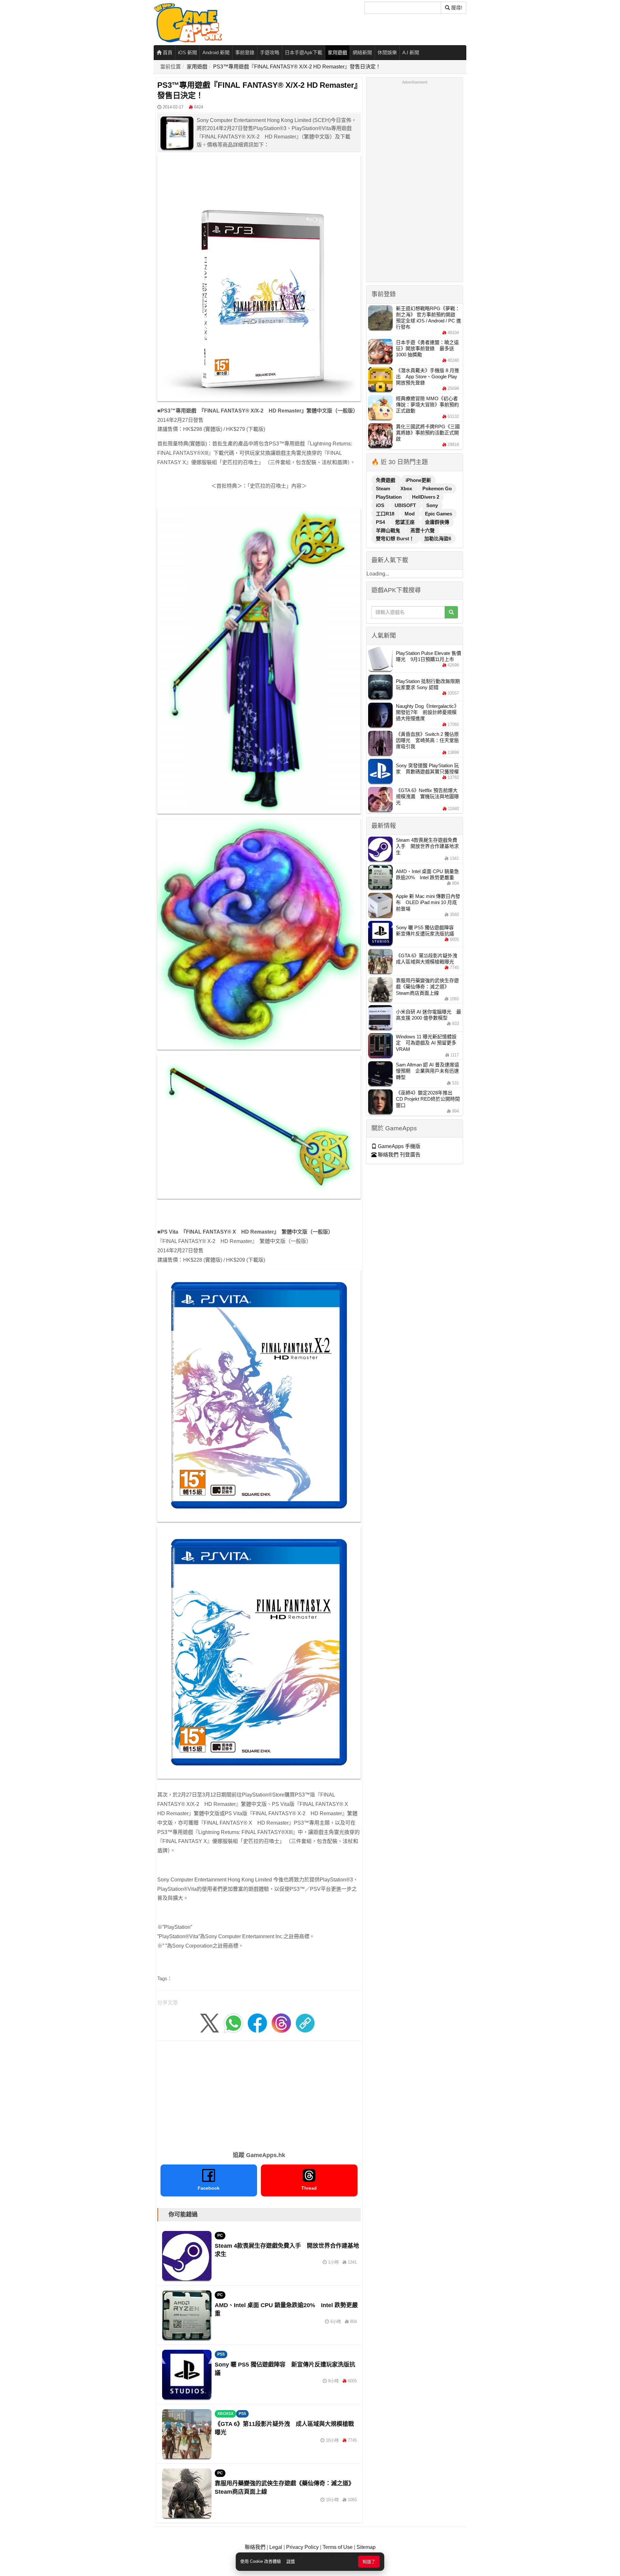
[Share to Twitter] (210, 2023)
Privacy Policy (302, 2547)
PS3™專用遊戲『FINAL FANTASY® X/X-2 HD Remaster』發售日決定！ (297, 67)
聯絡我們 (255, 2547)
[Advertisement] (259, 2094)
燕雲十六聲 (423, 530)
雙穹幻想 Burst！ (396, 539)
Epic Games (439, 514)
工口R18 (386, 514)
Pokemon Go (437, 489)
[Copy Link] (305, 2023)
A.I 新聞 (411, 52)
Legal (276, 2547)
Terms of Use (338, 2547)
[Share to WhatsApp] (233, 2023)
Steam (384, 489)
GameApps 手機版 (398, 1146)
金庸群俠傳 (437, 522)
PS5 (221, 2354)
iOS (381, 505)
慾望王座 (406, 522)
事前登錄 (245, 52)
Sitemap (366, 2547)
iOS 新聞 (187, 52)
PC (220, 2235)
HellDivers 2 (426, 497)
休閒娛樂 (387, 52)
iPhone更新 (418, 480)
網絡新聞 (362, 52)
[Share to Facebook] (257, 2023)
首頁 (167, 52)
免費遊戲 (386, 480)
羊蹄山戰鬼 (389, 530)
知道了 (369, 2562)
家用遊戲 (337, 52)
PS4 (381, 522)
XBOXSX (225, 2414)
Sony (432, 505)
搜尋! (456, 8)
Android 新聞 (216, 52)
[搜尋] (451, 612)
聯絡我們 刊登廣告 (398, 1155)
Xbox (407, 489)
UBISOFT (406, 505)
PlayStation (389, 497)
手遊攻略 (270, 52)
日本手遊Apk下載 (304, 52)
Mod (410, 514)
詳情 (291, 2561)
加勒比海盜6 (438, 539)
